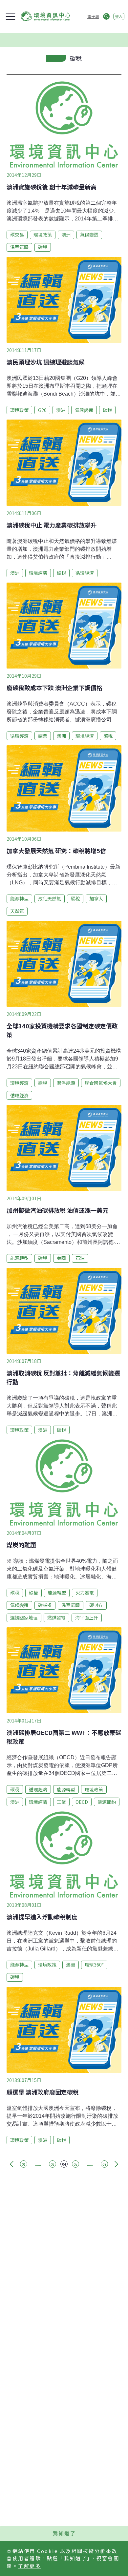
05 (75, 2164)
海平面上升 (87, 1618)
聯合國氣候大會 (101, 1083)
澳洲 (66, 235)
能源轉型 (19, 898)
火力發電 (85, 1593)
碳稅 (43, 247)
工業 (61, 1802)
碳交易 (17, 235)
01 (24, 2164)
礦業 (43, 736)
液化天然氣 (50, 898)
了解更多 (30, 2566)
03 (53, 2164)
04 (64, 2164)
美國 (61, 1258)
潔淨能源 (66, 1083)
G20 (42, 410)
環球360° (94, 1965)
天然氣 (17, 911)
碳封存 (96, 1605)
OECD (82, 1802)
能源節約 (107, 1802)
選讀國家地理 (24, 1618)
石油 (80, 1258)
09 (104, 2164)
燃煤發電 (56, 1618)
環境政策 (43, 235)
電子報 (93, 16)
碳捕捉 (45, 1605)
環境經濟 (38, 573)
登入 (119, 16)
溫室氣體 (19, 247)
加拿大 (96, 898)
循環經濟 (85, 573)
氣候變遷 (89, 235)
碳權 (33, 1593)
